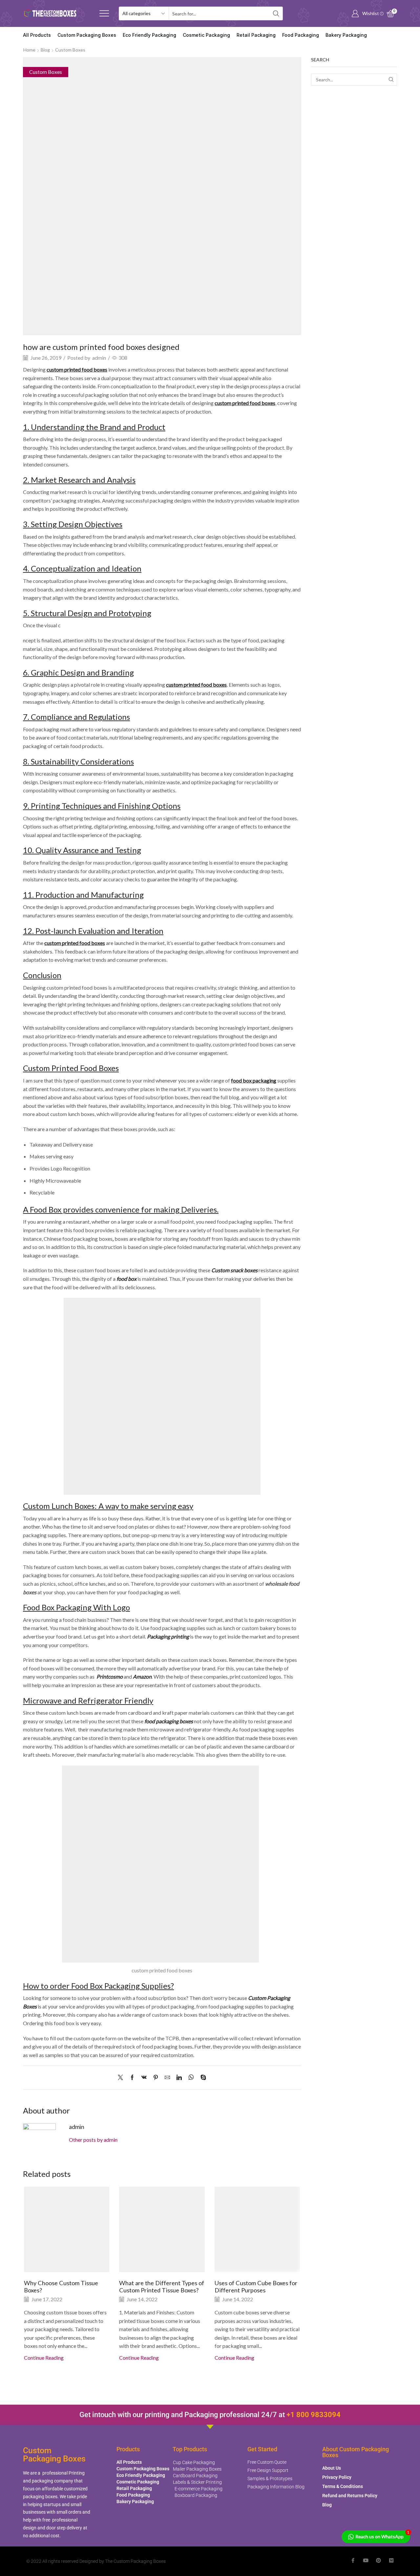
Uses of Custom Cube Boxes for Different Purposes (256, 2286)
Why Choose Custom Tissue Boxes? (61, 2286)
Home (29, 50)
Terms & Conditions (343, 2486)
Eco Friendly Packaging (149, 35)
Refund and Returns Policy (350, 2496)
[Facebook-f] (353, 2560)
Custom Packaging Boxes (87, 35)
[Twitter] (122, 2078)
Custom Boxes (70, 50)
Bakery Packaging (346, 35)
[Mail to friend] (167, 2078)
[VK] (144, 2078)
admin (99, 358)
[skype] (202, 2078)
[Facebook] (132, 2078)
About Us (332, 2468)
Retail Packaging (256, 35)
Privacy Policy (337, 2477)
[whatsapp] (191, 2078)
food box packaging (254, 1080)
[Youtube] (366, 2560)
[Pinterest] (156, 2078)
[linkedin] (179, 2078)
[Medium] (391, 2560)
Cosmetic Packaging (206, 35)
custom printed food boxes (77, 369)
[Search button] (276, 13)
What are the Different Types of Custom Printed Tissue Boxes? (162, 2286)
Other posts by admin (93, 2140)
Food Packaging (301, 35)
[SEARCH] (391, 80)
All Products (37, 35)
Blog (45, 50)
